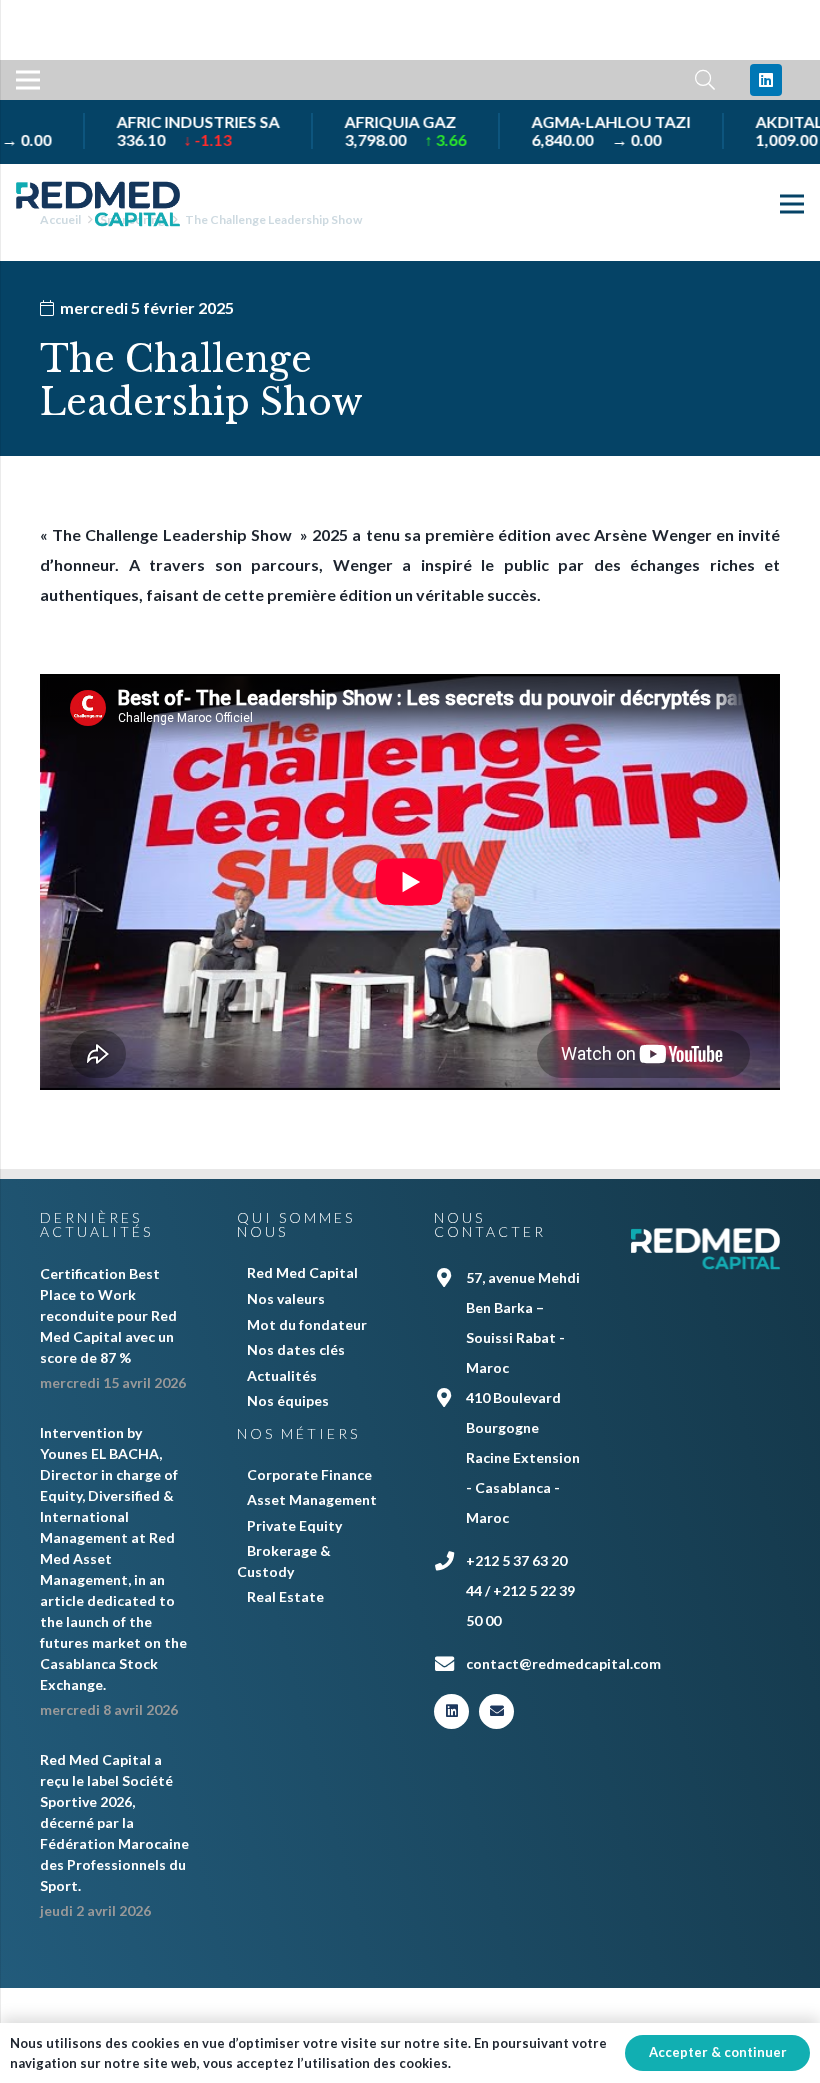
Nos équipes (288, 1400)
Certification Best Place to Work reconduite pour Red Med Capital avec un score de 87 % (108, 1315)
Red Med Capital (302, 1272)
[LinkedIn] (766, 80)
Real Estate (285, 1596)
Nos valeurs (286, 1298)
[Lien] (98, 204)
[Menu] (28, 80)
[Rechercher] (705, 80)
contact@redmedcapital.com (563, 1663)
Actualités (282, 1375)
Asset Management (312, 1499)
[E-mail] (496, 1711)
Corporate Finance (309, 1474)
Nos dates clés (296, 1349)
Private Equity (294, 1525)
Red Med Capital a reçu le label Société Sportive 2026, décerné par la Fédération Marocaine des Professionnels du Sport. (114, 1822)
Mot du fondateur (307, 1324)
